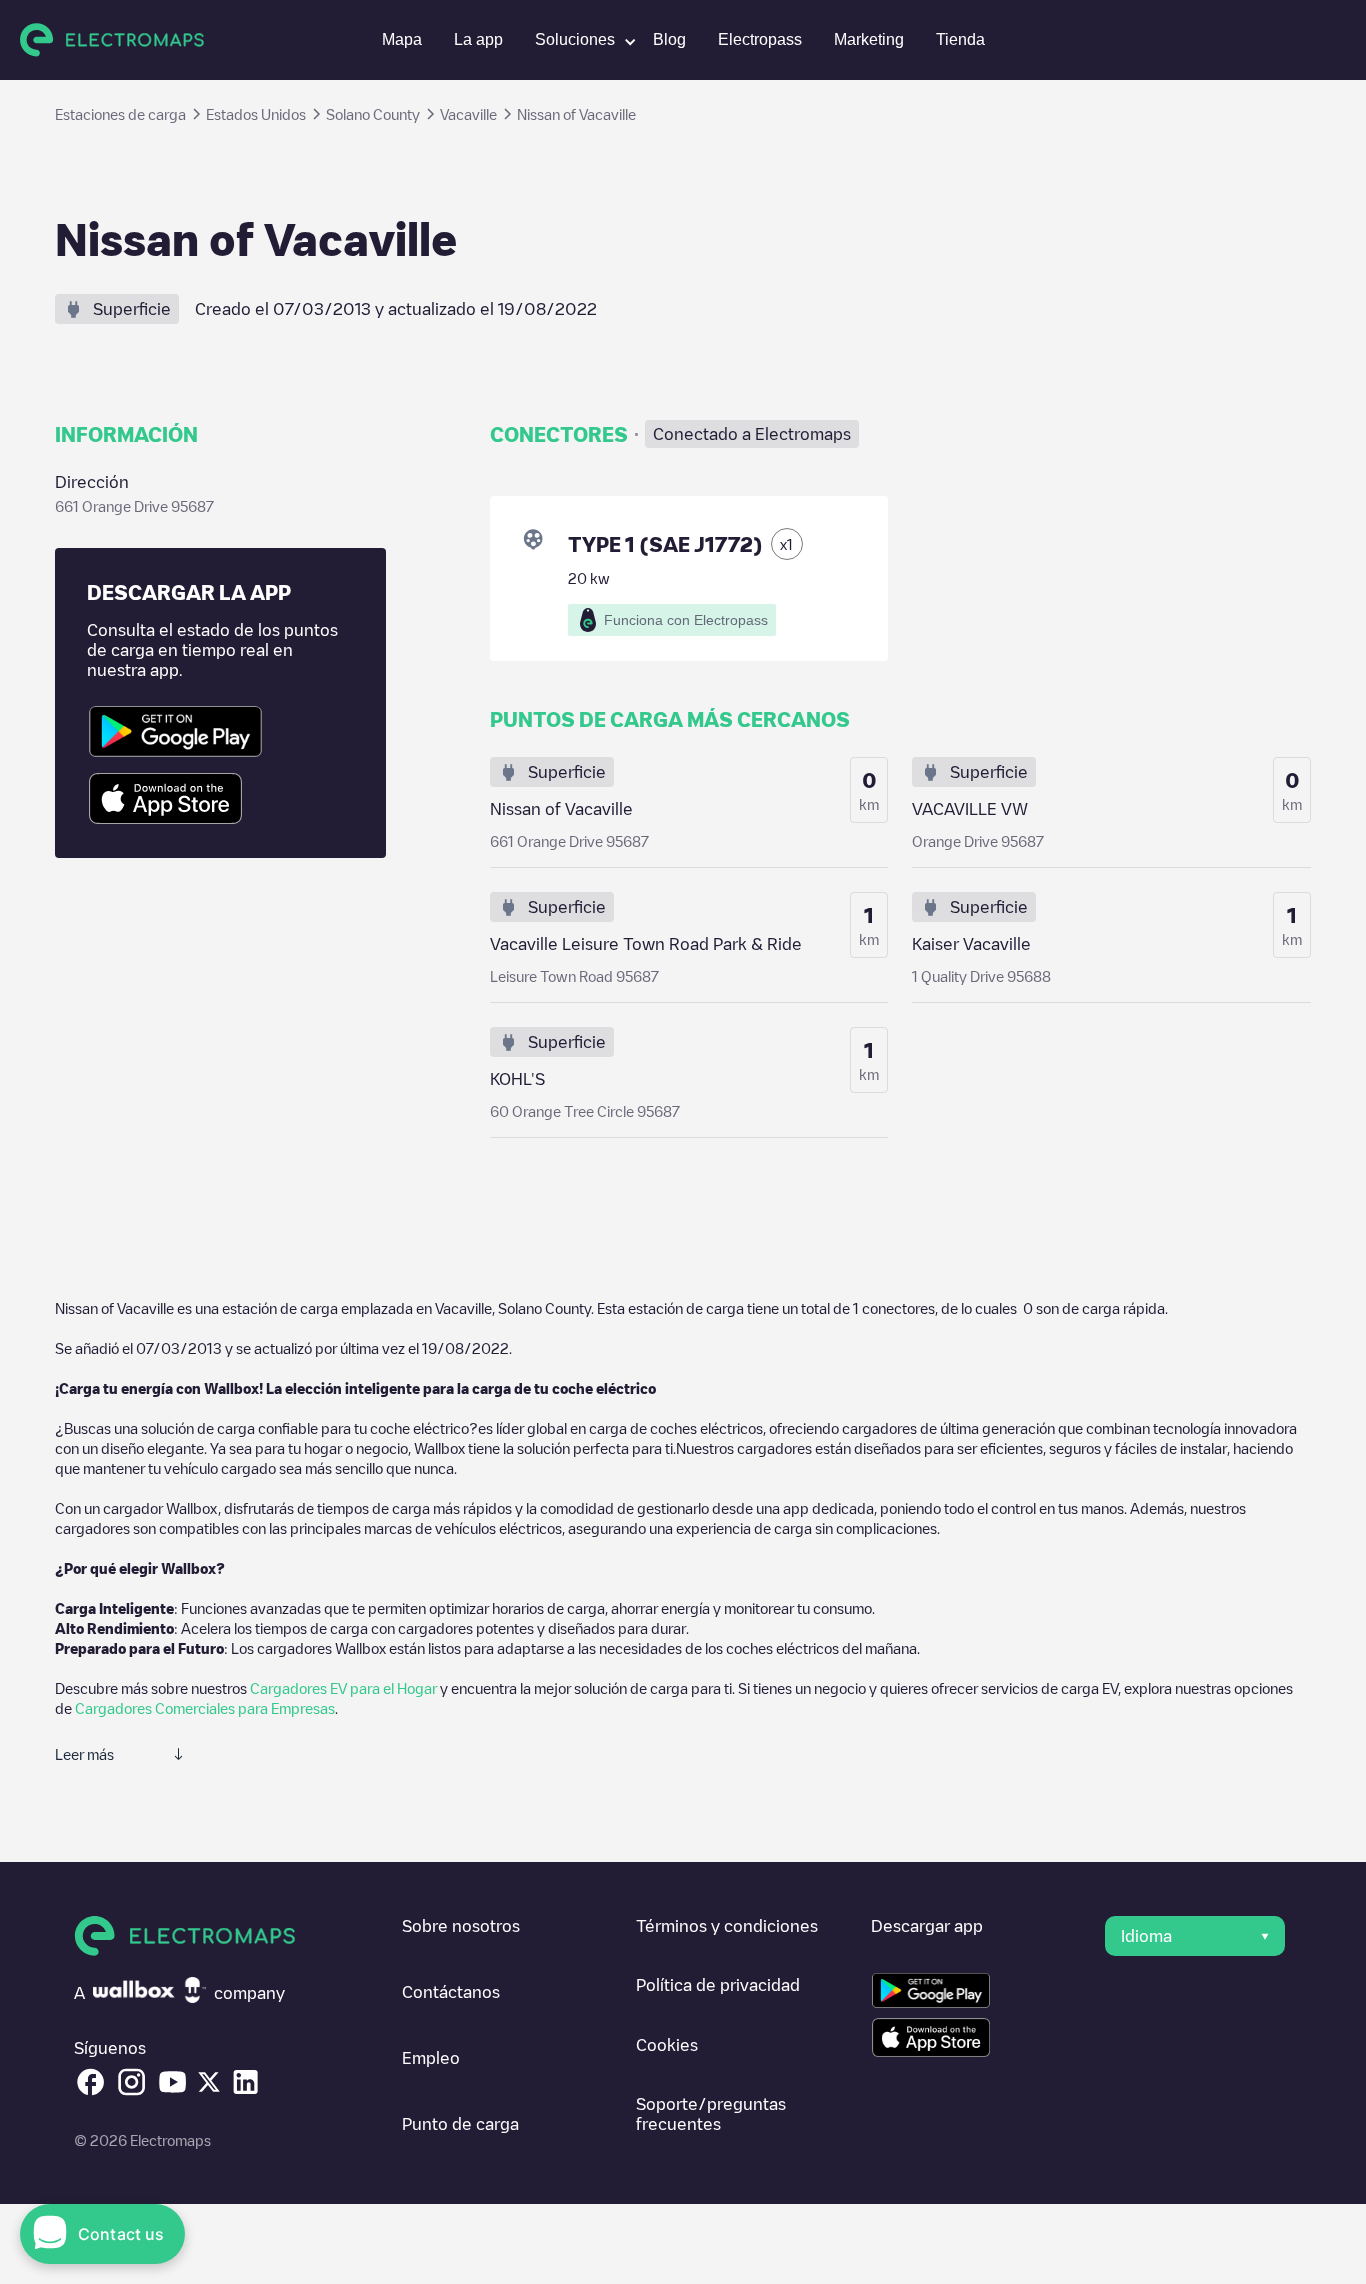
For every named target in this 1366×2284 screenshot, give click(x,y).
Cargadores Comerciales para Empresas (205, 1708)
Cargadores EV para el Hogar (343, 1688)
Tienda (960, 39)
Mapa (402, 39)
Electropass (760, 39)
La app (478, 39)
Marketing (869, 39)
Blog (669, 39)
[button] (578, 40)
